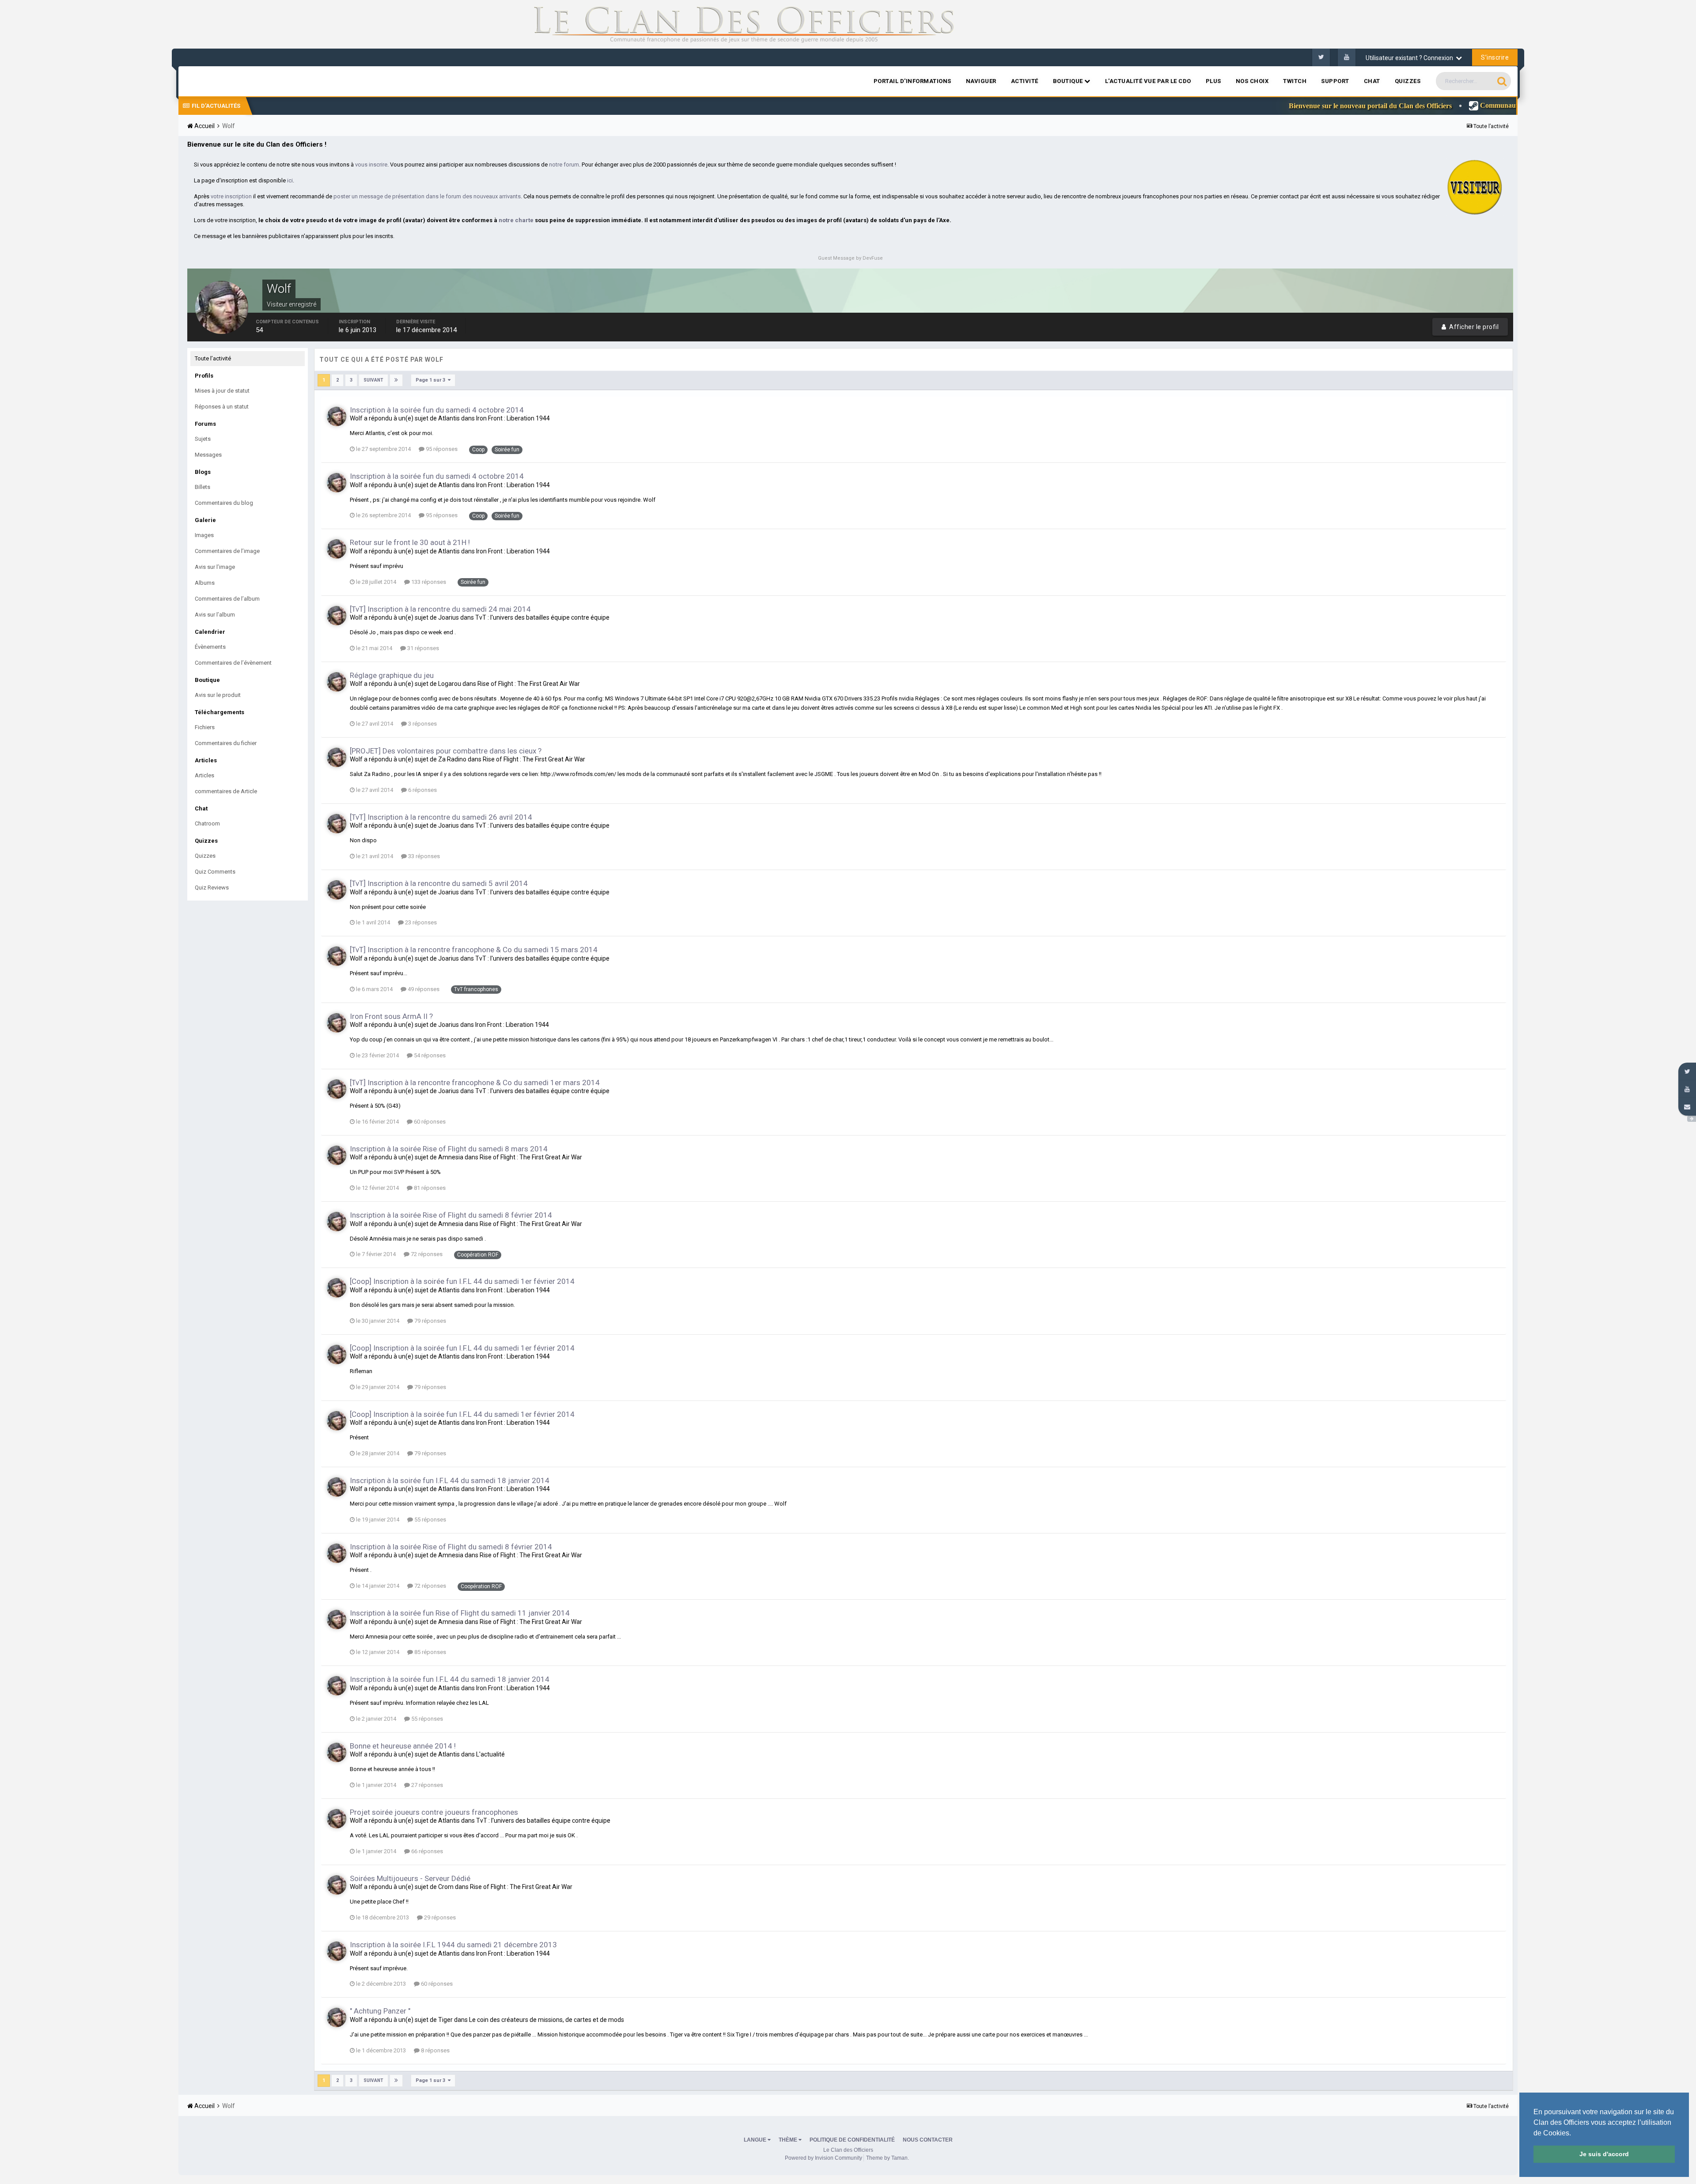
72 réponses (426, 1254)
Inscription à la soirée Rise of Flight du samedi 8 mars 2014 (449, 1149)
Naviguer (981, 81)
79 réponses (430, 1321)
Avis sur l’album (215, 615)
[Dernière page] (396, 380)
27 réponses (426, 1785)
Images (204, 535)
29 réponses (439, 1917)
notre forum (564, 165)
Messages (208, 455)
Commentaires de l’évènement (233, 663)
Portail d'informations (912, 81)
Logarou (450, 684)
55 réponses (430, 1520)
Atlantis (449, 418)
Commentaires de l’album (227, 599)
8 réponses (435, 2050)
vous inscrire (371, 165)
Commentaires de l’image (227, 551)
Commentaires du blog (224, 503)
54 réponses (429, 1055)
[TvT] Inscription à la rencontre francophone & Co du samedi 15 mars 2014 (474, 950)
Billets (203, 487)
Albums (205, 583)
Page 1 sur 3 (432, 380)
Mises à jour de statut (222, 391)
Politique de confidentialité (852, 2140)
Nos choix (1252, 81)
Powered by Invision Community (823, 2158)
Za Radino (452, 759)
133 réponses (428, 582)
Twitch (1295, 81)
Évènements (210, 647)
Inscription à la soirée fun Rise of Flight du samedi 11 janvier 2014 (460, 1613)
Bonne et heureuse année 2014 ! (403, 1746)
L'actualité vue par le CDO (1148, 81)
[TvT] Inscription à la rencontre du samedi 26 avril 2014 (441, 817)
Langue (756, 2140)
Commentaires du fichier (226, 743)
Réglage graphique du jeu (392, 675)
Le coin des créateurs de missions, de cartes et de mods (547, 2020)
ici (290, 180)
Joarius (449, 617)
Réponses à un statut (222, 407)
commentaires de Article (226, 791)
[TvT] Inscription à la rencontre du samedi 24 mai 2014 (440, 609)
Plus (1213, 81)
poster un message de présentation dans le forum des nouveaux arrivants (427, 196)
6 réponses (422, 790)
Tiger (445, 2020)
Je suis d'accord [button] (1604, 2154)
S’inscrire (1495, 57)
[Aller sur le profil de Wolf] (337, 416)
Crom (446, 1887)
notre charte (516, 220)
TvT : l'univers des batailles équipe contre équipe (542, 617)
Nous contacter (928, 2140)
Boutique (1069, 81)
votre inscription (231, 196)
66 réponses (426, 1851)
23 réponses (420, 922)
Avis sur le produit (218, 695)
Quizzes (1408, 81)
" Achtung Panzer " (380, 2011)
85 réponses (430, 1652)
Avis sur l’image (215, 567)
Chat (1372, 81)
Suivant (373, 380)
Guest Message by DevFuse (850, 258)
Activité (1025, 81)
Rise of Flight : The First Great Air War (529, 684)
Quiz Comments (215, 872)
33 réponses (423, 856)
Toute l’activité (213, 358)
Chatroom (207, 823)
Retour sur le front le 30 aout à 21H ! (410, 542)
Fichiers (205, 727)
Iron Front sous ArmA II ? (391, 1016)
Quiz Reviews (212, 888)
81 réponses (429, 1188)
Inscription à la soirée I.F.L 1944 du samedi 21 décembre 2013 (453, 1945)
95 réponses (441, 449)
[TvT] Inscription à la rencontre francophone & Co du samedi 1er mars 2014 (475, 1083)
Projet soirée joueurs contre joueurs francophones (434, 1812)
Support (1335, 81)
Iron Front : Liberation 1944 (513, 418)
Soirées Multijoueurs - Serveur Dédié (410, 1878)
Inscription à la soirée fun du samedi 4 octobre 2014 (437, 410)
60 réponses (429, 1122)
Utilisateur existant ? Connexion (1411, 58)
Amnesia (451, 1157)
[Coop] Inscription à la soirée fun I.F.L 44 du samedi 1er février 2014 (462, 1281)
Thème (789, 2140)
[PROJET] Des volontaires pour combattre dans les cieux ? (446, 751)
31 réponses (422, 648)
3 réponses (422, 724)
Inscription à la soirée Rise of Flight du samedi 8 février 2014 (451, 1215)
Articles (204, 775)
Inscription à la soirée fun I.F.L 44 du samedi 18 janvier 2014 (450, 1480)
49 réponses (423, 989)
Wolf (356, 418)
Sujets (203, 439)
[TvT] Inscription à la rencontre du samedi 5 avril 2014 (439, 883)
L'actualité (490, 1754)
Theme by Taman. (888, 2158)
